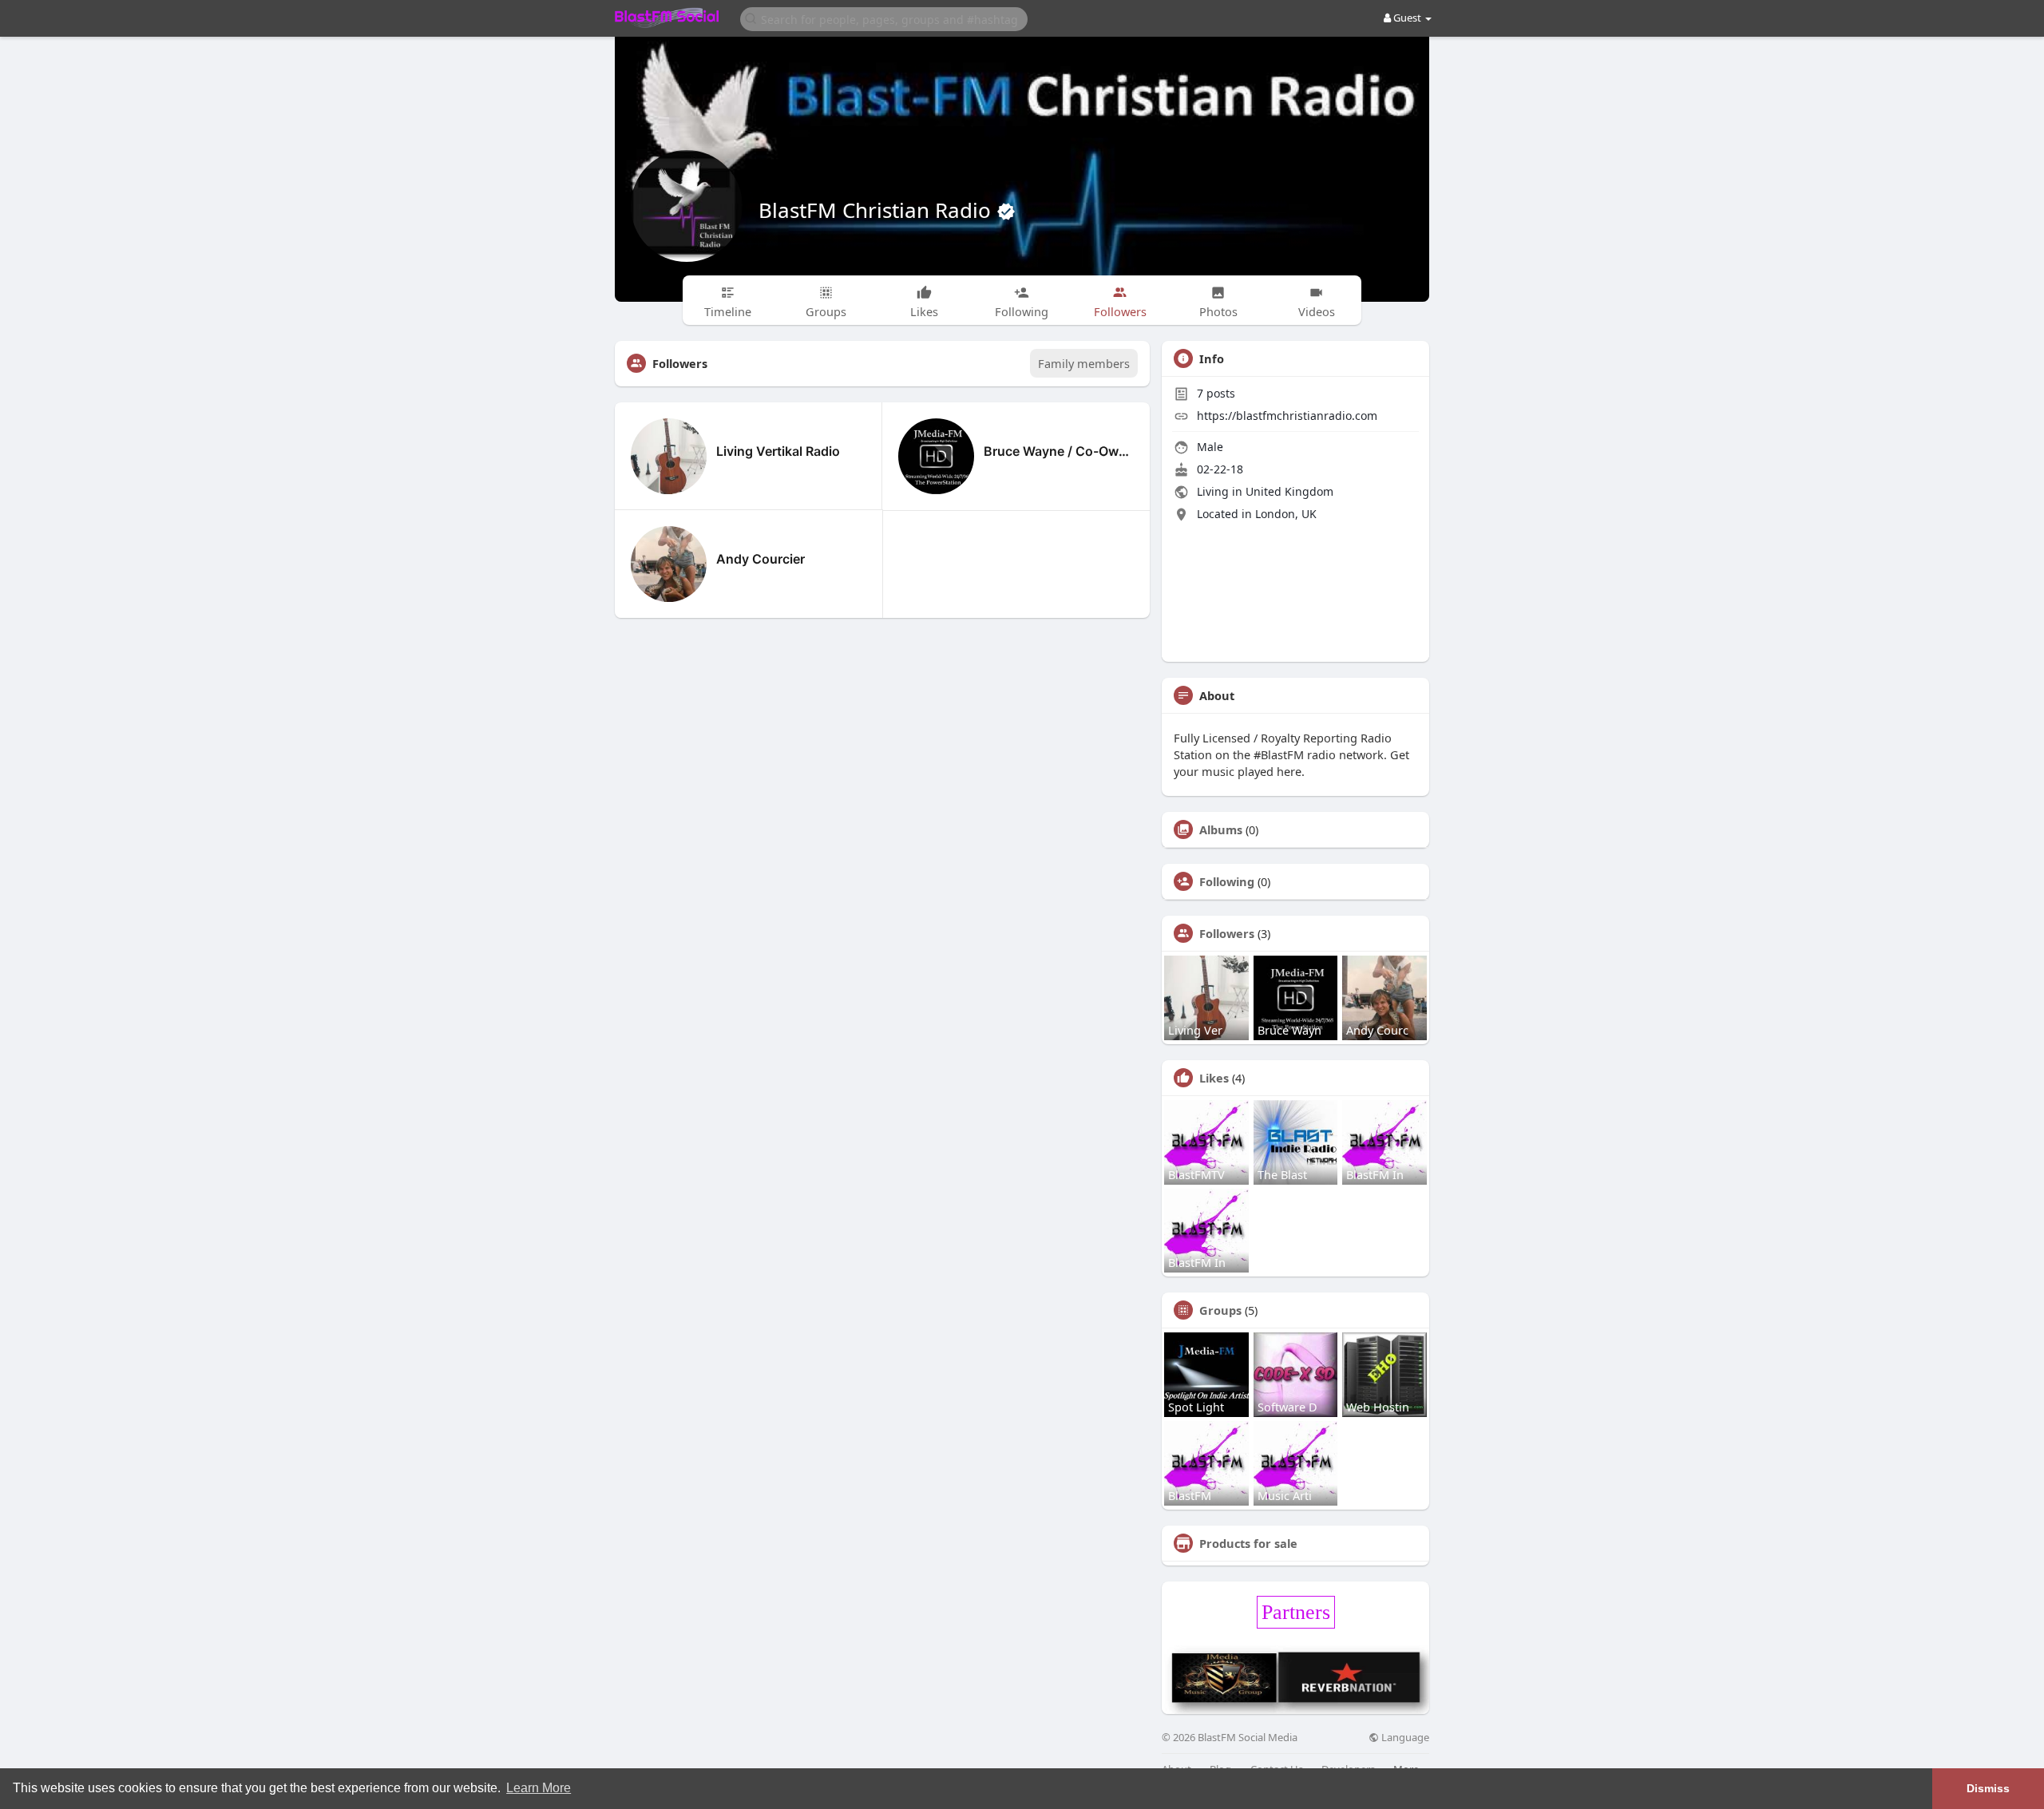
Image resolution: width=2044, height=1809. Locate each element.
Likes (1214, 1078)
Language (1404, 1738)
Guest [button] (1407, 18)
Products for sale (1248, 1543)
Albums (1221, 829)
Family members (1084, 363)
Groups (1220, 1310)
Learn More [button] (539, 1788)
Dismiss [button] (1988, 1788)
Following (1227, 881)
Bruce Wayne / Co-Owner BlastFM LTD (1059, 451)
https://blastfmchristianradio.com (1287, 416)
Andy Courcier (761, 559)
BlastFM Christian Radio (877, 210)
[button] (884, 18)
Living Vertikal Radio (778, 451)
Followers (1227, 933)
